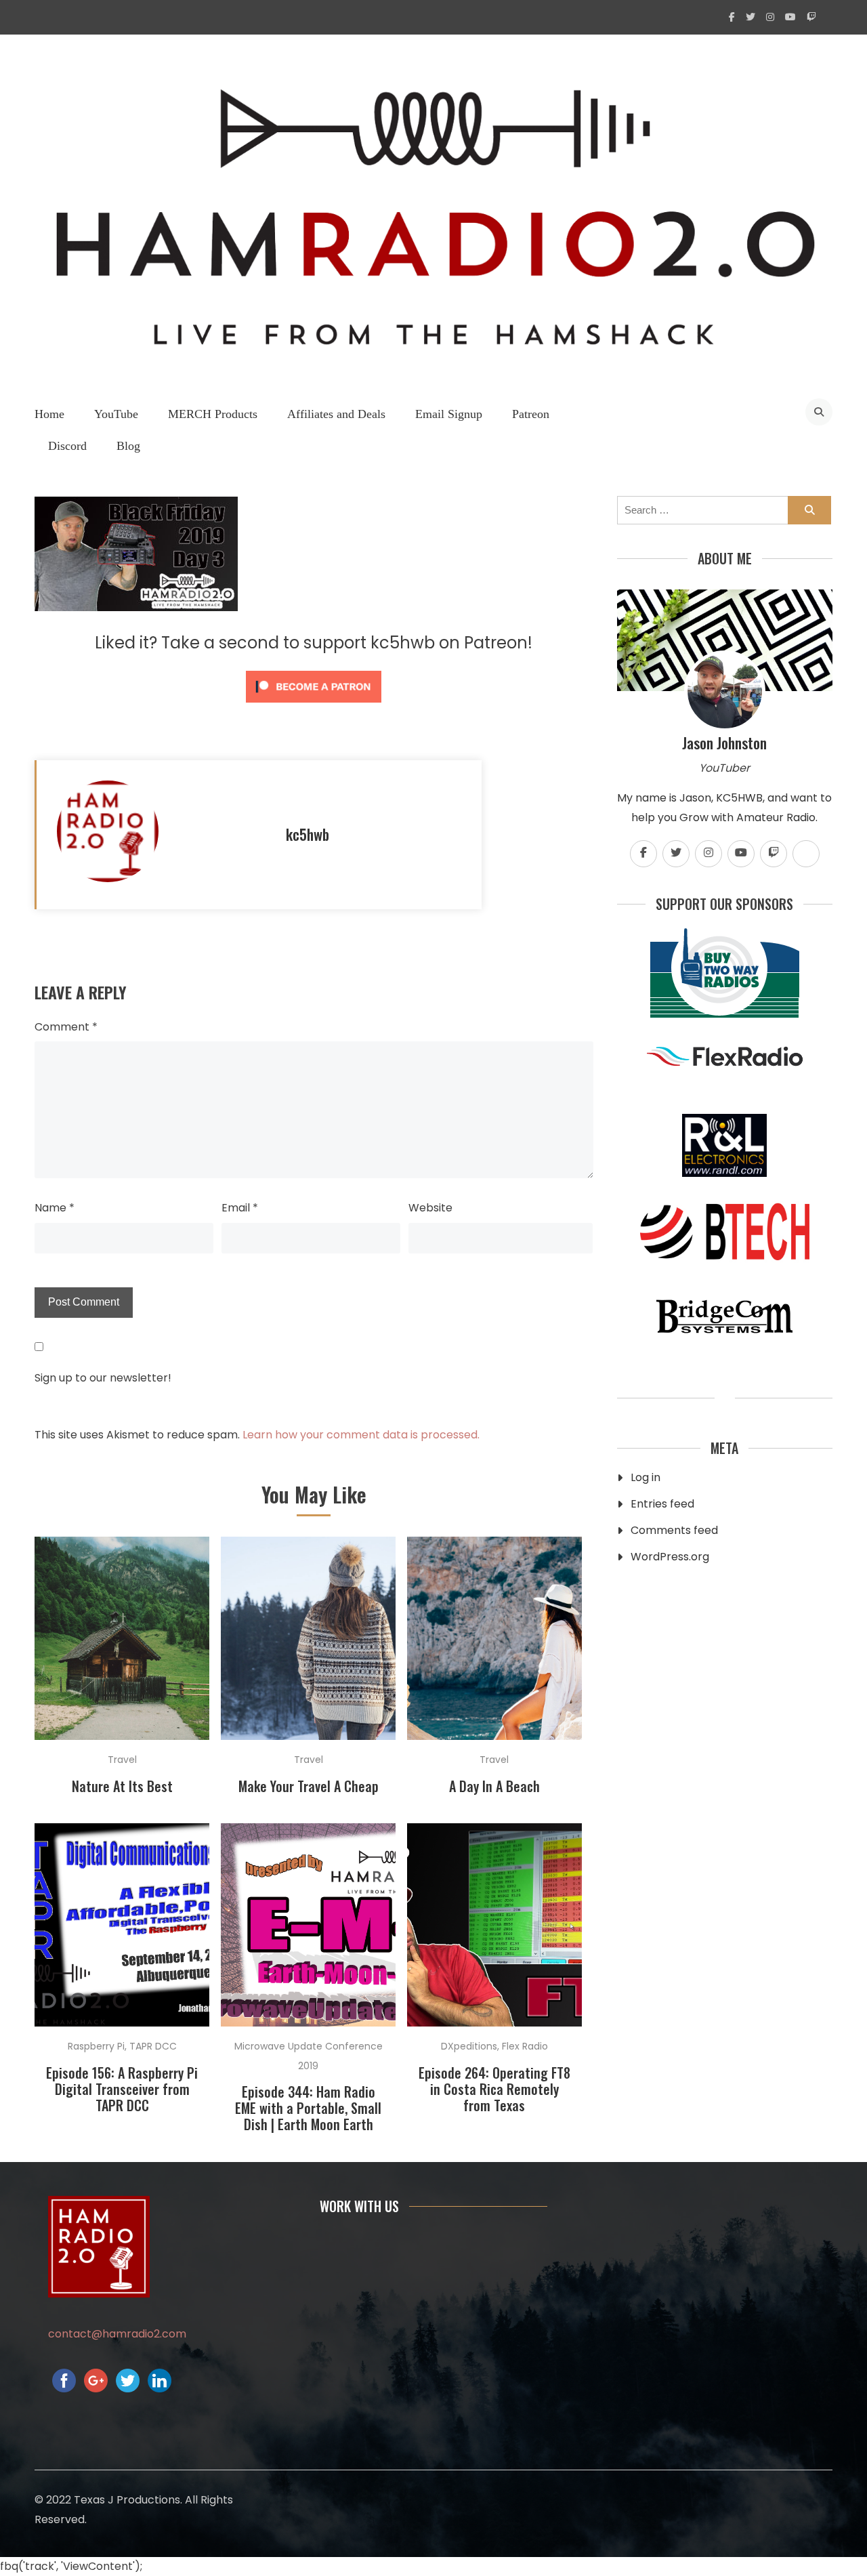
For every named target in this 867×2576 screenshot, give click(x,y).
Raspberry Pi (96, 2046)
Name (55, 1208)
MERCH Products (213, 414)
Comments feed (674, 1530)
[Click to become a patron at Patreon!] (314, 706)
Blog (128, 446)
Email (240, 1208)
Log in (646, 1477)
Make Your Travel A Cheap (309, 1786)
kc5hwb (308, 834)
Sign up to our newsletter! (103, 1378)
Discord (67, 446)
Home (49, 414)
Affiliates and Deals (336, 414)
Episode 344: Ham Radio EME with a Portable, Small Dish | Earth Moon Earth (308, 2108)
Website (430, 1208)
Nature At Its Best (122, 1786)
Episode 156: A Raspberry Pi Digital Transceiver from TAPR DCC (122, 2089)
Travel (122, 1760)
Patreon (531, 414)
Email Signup (449, 414)
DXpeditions (469, 2046)
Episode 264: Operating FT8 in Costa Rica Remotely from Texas (494, 2089)
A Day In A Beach (494, 1786)
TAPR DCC (153, 2046)
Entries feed (662, 1504)
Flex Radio (525, 2046)
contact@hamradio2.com (117, 2334)
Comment (66, 1027)
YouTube (116, 414)
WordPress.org (670, 1557)
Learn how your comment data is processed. (361, 1435)
